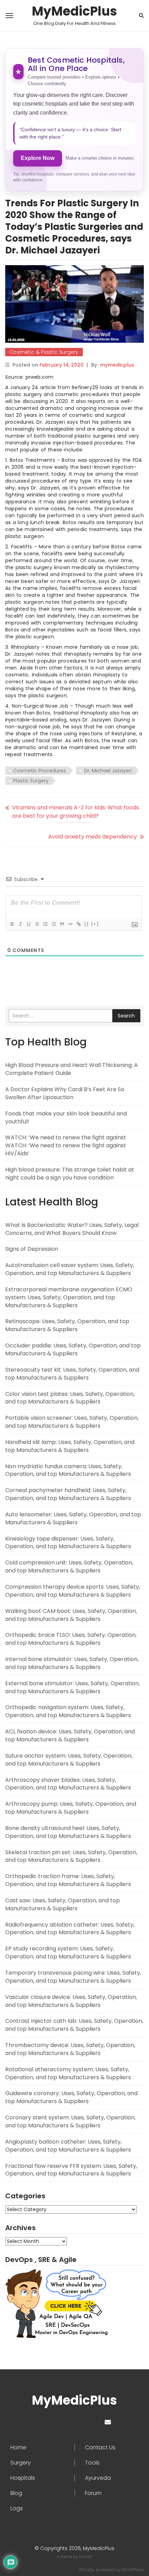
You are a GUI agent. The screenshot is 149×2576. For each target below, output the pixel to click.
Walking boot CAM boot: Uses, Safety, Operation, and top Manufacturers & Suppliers (71, 1615)
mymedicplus (117, 365)
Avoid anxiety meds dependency (93, 837)
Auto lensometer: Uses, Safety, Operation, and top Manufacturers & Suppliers (73, 1518)
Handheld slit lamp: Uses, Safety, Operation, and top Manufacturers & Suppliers (70, 1446)
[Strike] (37, 924)
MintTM (85, 2557)
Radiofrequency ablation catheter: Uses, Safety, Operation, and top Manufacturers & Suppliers (70, 1929)
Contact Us (100, 2448)
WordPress (133, 2570)
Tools (92, 2463)
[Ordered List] (45, 924)
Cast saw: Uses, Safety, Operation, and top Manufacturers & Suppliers (63, 1904)
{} (87, 924)
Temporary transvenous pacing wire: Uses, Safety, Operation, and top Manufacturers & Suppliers (73, 1977)
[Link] (78, 924)
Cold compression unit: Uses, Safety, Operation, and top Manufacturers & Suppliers (69, 1567)
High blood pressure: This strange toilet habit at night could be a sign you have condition (70, 1174)
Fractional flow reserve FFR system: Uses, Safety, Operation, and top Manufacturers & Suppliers (71, 2170)
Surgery (21, 2463)
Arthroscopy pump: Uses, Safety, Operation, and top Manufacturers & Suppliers (71, 1808)
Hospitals (23, 2478)
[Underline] (28, 924)
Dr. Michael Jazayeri (108, 771)
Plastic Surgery (31, 781)
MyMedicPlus (74, 11)
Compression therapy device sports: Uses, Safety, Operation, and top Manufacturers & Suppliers (73, 1591)
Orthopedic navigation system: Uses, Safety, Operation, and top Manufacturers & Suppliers (68, 1711)
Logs (17, 2508)
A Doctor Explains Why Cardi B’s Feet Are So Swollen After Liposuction (65, 1093)
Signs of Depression (32, 1249)
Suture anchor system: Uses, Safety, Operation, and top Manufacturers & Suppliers (69, 1760)
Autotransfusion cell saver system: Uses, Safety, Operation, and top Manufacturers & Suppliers (70, 1269)
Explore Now (38, 158)
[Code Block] (70, 924)
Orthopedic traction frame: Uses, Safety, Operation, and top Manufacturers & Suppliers (68, 1880)
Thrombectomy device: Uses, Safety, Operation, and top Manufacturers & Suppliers (70, 2049)
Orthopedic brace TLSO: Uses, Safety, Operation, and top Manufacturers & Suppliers (71, 1639)
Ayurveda (98, 2478)
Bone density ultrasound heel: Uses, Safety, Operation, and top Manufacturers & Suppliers (68, 1832)
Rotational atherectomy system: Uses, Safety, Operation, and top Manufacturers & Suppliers (68, 2073)
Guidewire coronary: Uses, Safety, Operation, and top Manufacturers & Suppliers (71, 2097)
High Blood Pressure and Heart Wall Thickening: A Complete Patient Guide (72, 1069)
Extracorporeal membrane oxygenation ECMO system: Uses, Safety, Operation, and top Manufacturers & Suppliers (69, 1297)
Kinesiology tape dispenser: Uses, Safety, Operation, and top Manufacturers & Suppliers (68, 1543)
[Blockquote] (62, 924)
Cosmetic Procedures (40, 771)
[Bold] (12, 924)
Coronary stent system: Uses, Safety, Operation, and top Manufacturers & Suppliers (70, 2121)
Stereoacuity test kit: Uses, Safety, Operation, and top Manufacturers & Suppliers (72, 1374)
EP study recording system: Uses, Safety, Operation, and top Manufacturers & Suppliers (68, 1953)
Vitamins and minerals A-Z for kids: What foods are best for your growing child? (76, 812)
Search (126, 1016)
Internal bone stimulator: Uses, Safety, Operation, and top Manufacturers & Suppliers (72, 1663)
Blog (16, 2493)
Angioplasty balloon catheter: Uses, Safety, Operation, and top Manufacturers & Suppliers (68, 2146)
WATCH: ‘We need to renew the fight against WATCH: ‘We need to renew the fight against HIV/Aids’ (66, 1145)
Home (18, 2448)
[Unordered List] (53, 924)
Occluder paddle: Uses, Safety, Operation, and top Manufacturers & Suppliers (73, 1349)
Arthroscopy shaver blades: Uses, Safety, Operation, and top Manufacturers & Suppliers (68, 1784)
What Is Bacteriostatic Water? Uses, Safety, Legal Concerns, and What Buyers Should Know (72, 1229)
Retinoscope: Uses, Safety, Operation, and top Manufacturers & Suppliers (67, 1325)
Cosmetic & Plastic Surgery (44, 352)
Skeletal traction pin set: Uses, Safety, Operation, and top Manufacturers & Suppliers (71, 1856)
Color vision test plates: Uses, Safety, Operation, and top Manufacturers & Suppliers (70, 1398)
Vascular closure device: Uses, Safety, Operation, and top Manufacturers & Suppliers (71, 2001)
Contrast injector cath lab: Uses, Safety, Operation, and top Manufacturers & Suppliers (74, 2025)
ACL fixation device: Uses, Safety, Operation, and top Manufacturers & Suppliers (70, 1735)
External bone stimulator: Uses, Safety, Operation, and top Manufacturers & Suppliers (72, 1687)
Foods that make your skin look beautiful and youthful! (66, 1118)
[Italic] (20, 924)
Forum (93, 2493)
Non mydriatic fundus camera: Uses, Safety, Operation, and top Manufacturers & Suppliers (68, 1470)
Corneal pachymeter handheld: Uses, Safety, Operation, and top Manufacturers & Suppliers (68, 1494)
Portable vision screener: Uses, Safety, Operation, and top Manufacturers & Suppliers (72, 1422)
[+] (95, 924)
